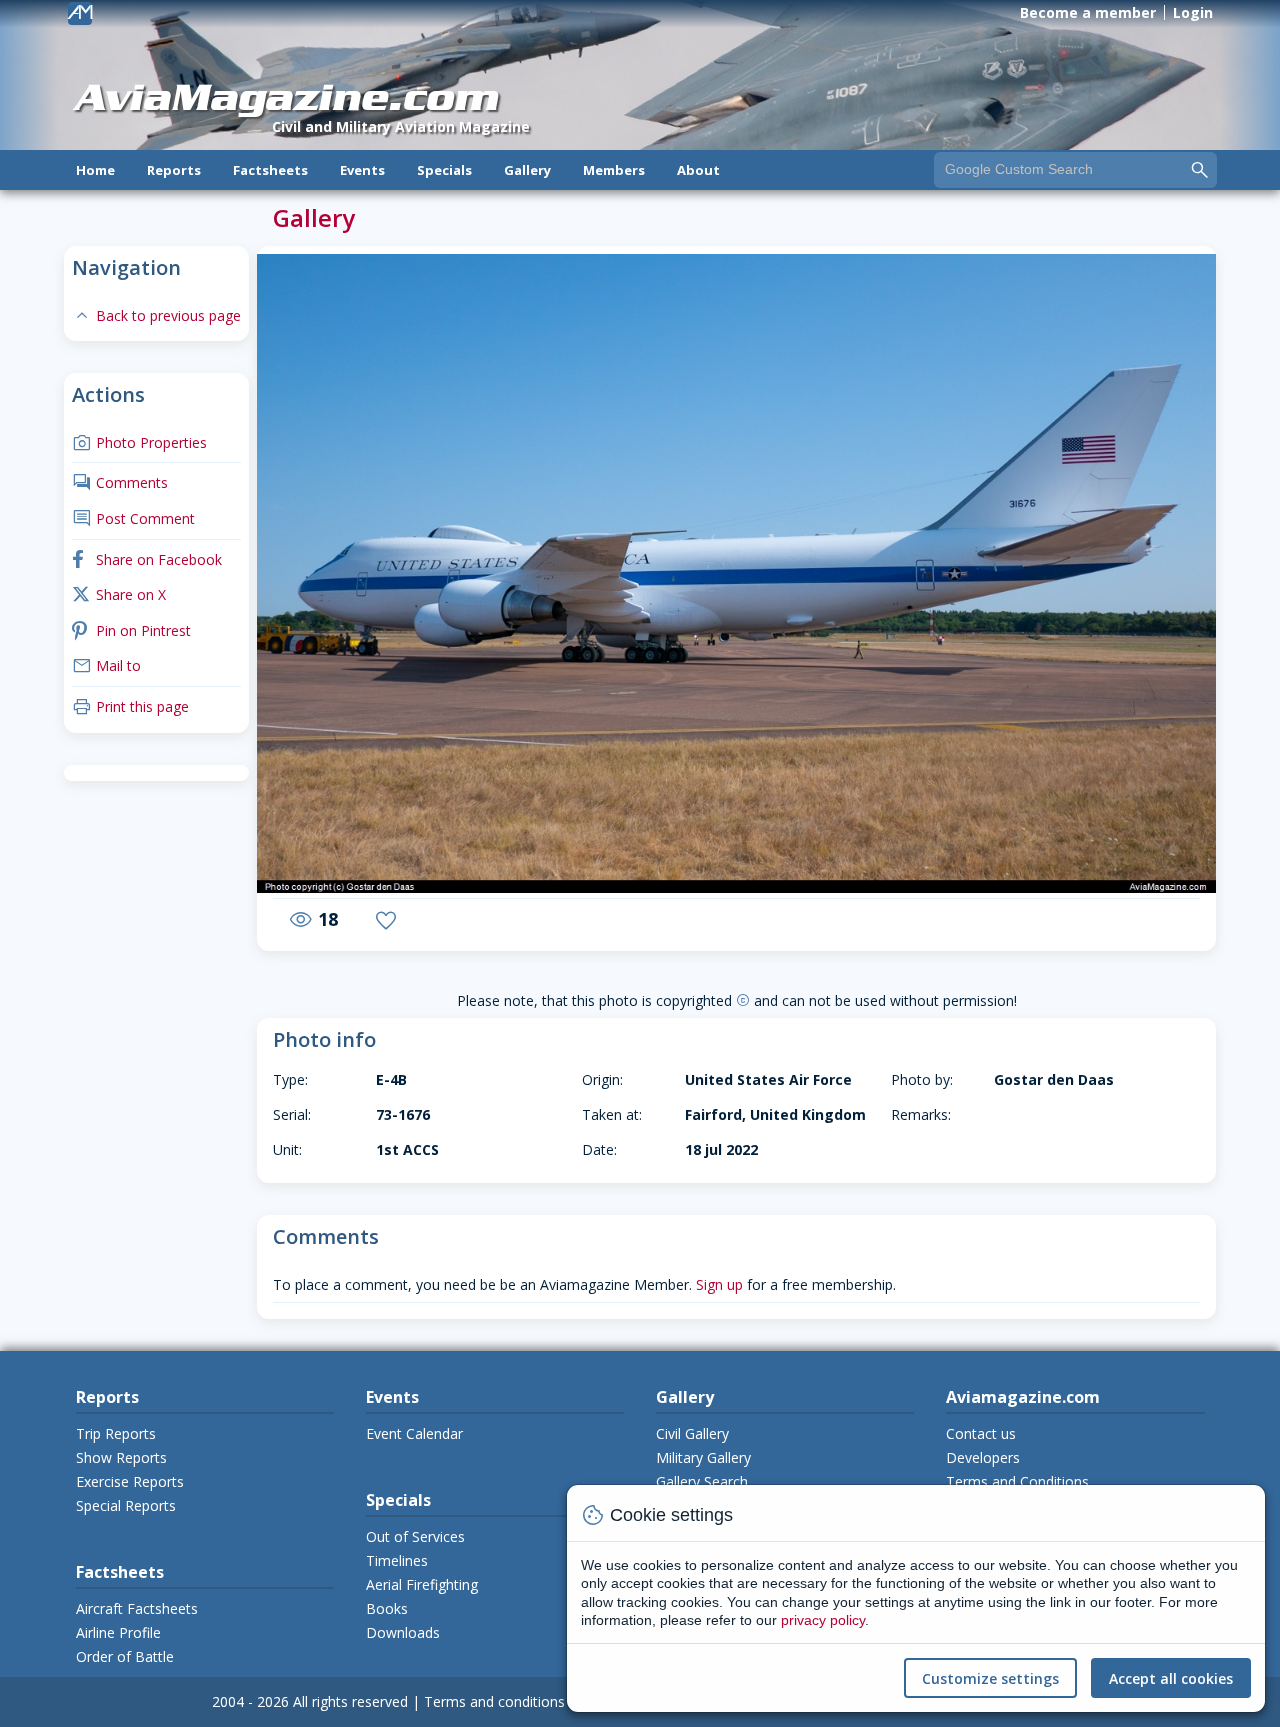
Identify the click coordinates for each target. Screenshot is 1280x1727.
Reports (174, 170)
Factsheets (270, 170)
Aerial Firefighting (422, 1584)
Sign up (719, 1284)
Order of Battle (125, 1656)
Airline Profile (118, 1632)
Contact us (981, 1433)
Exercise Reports (130, 1481)
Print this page (130, 706)
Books (387, 1608)
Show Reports (121, 1457)
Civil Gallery (692, 1433)
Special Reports (126, 1505)
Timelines (397, 1560)
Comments (120, 482)
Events (362, 170)
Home (95, 170)
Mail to (106, 665)
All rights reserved (350, 1701)
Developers (983, 1457)
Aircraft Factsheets (137, 1608)
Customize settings (990, 1678)
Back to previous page (156, 315)
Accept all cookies (1171, 1678)
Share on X (119, 594)
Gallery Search (702, 1481)
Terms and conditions (494, 1701)
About (698, 170)
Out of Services (415, 1536)
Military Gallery (703, 1457)
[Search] (1200, 169)
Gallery (527, 170)
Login (1193, 12)
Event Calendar (414, 1433)
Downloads (403, 1632)
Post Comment (133, 518)
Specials (444, 170)
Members (614, 170)
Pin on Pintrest (131, 630)
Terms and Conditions (1017, 1481)
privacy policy (823, 1620)
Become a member (1088, 12)
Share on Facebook (147, 559)
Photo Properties (139, 442)
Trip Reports (116, 1433)
